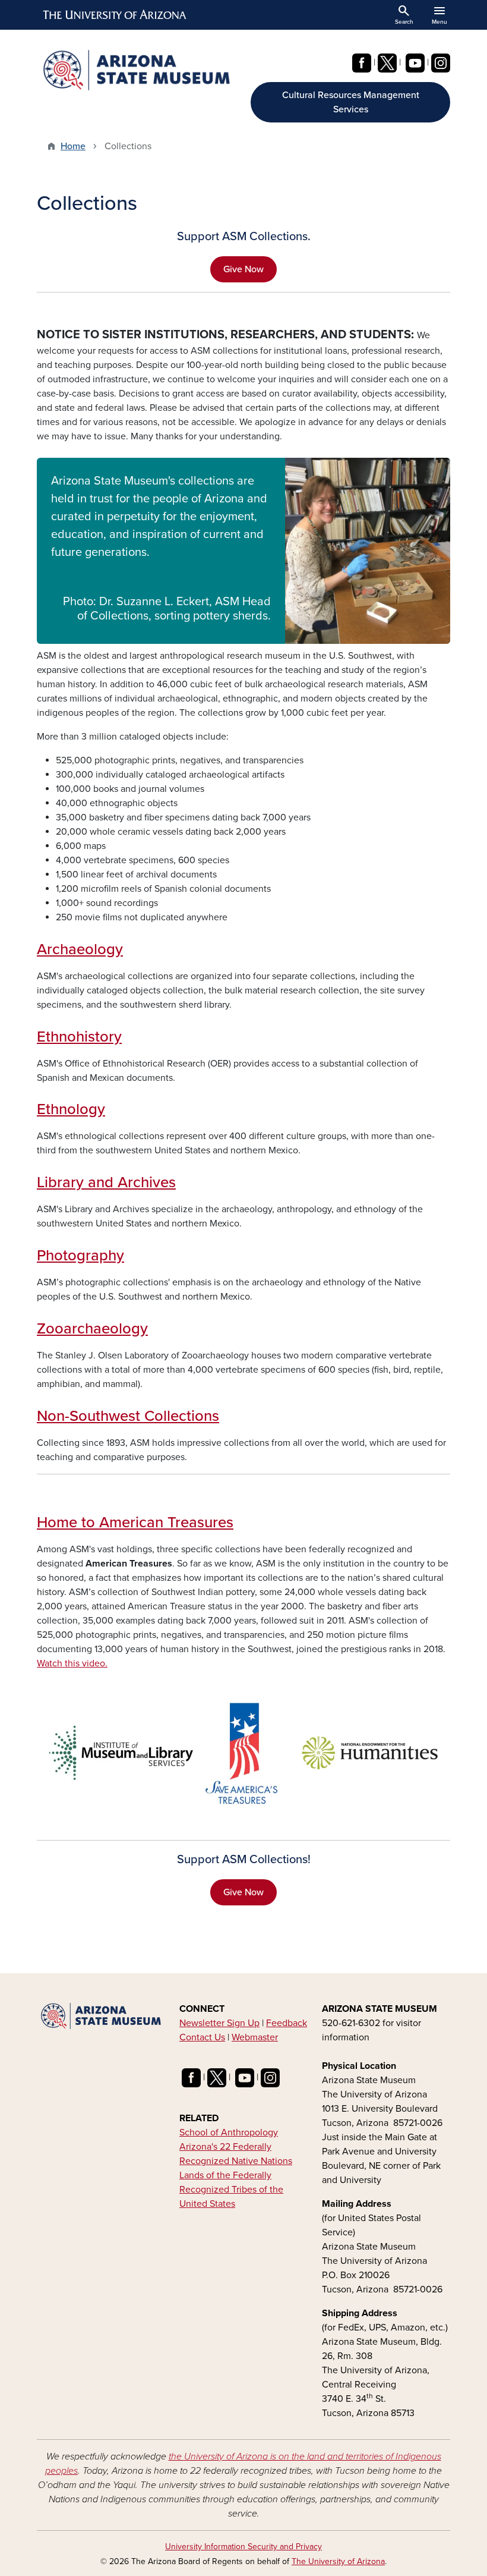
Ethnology (71, 1109)
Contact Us (202, 2037)
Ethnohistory (79, 1037)
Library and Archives (106, 1182)
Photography (80, 1255)
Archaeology (80, 949)
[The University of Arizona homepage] (115, 15)
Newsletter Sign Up (219, 2023)
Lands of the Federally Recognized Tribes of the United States (231, 2190)
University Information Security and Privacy (243, 2547)
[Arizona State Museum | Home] (137, 70)
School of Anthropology (229, 2132)
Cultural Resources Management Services (351, 102)
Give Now (243, 269)
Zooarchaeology (92, 1328)
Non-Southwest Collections (128, 1416)
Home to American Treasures (135, 1522)
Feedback (287, 2023)
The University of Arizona (338, 2561)
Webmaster (255, 2037)
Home (73, 146)
